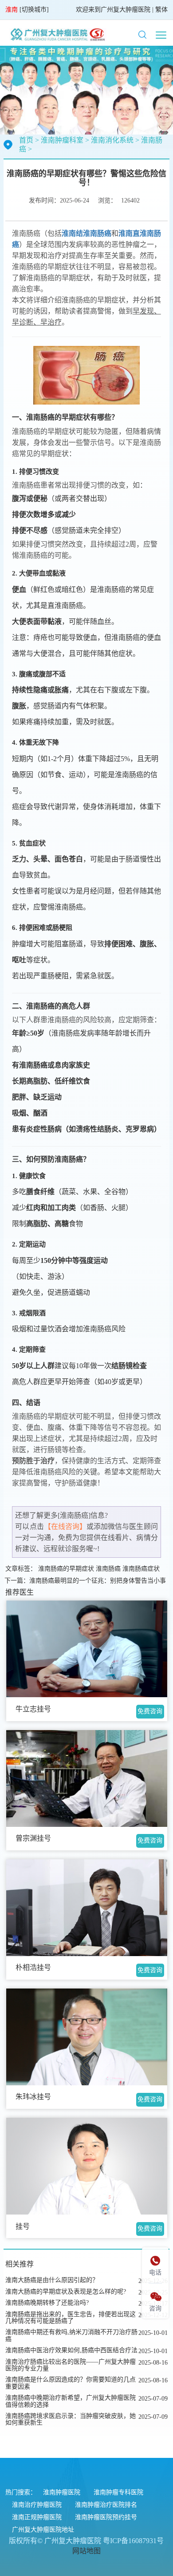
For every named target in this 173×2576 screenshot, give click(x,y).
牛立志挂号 (33, 1709)
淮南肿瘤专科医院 (118, 2492)
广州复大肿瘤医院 (126, 10)
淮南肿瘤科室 (62, 140)
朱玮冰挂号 (33, 2097)
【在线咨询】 (65, 1526)
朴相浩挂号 (33, 1967)
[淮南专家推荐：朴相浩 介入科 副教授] (87, 1908)
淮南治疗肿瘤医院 (37, 2505)
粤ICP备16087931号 (133, 2541)
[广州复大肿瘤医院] (57, 34)
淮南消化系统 (112, 140)
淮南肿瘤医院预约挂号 (106, 2517)
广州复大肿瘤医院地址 (43, 2530)
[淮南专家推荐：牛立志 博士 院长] (87, 1649)
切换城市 (34, 10)
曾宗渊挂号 (33, 1838)
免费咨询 (150, 1711)
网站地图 (86, 2551)
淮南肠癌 (108, 1569)
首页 (26, 140)
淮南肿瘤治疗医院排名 (106, 2505)
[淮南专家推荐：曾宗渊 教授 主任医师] (87, 1778)
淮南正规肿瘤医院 (37, 2517)
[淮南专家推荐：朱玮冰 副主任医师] (87, 2037)
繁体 (161, 10)
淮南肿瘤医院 (62, 2492)
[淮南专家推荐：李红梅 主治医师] (87, 2166)
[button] (142, 35)
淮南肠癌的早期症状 (66, 1569)
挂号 (23, 2226)
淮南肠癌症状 (141, 1569)
